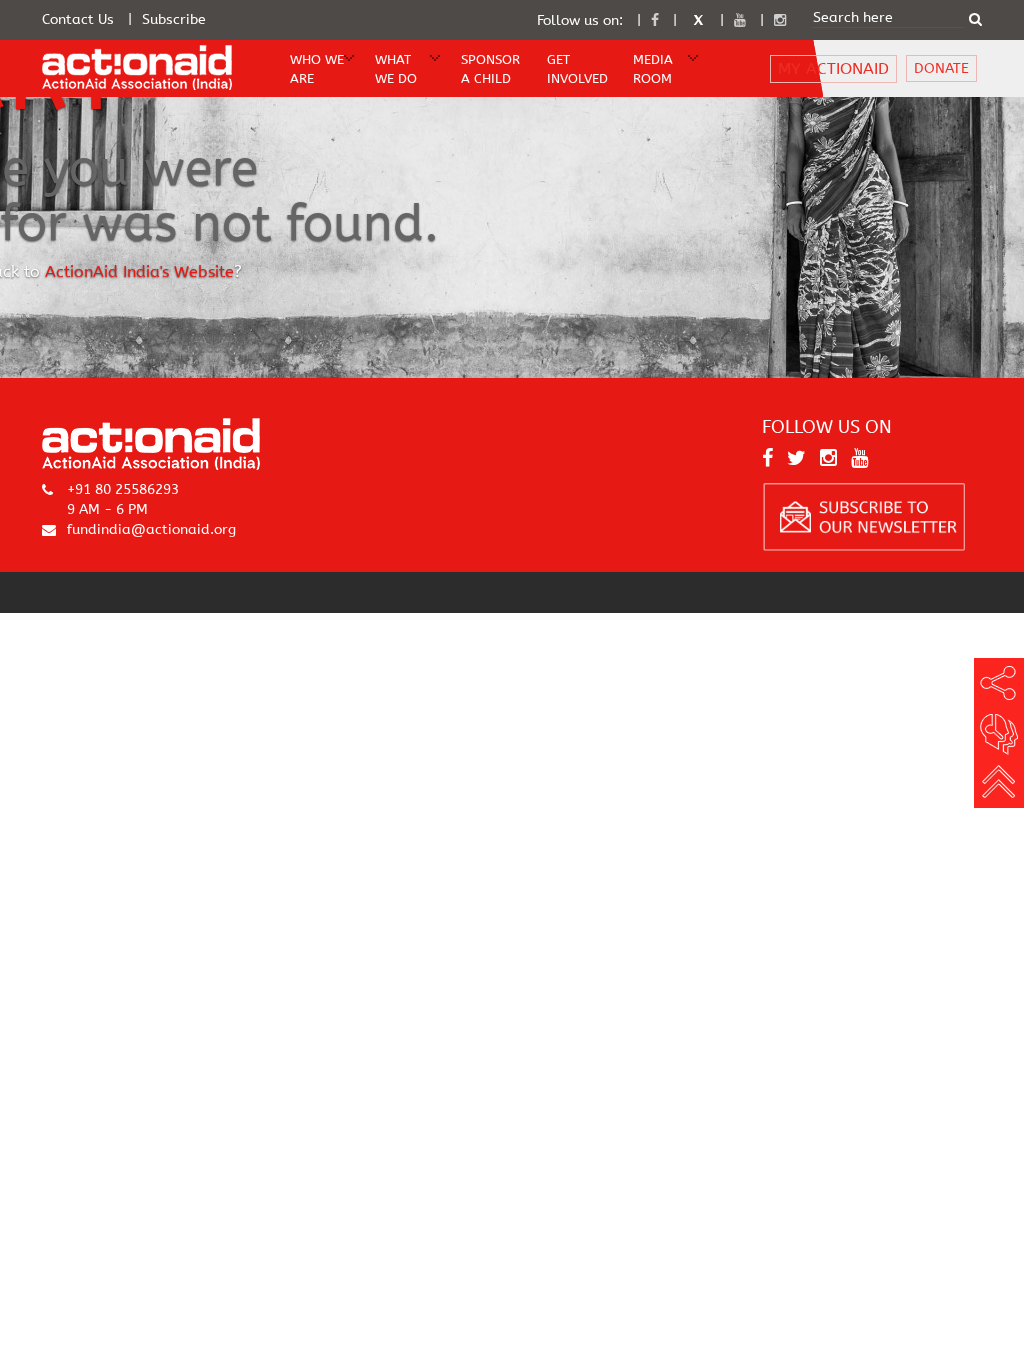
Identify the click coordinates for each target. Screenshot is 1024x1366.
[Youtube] (740, 20)
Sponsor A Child (489, 69)
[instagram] (780, 20)
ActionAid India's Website (139, 272)
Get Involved (575, 69)
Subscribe (174, 19)
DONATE (941, 68)
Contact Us (78, 19)
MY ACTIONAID (833, 68)
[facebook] (655, 20)
